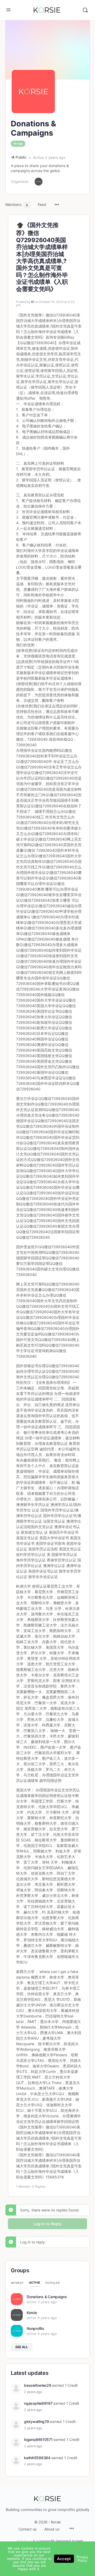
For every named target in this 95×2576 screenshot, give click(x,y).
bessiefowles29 (38, 2385)
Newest (17, 2283)
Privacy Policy (82, 2559)
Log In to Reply (48, 2224)
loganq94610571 (38, 2439)
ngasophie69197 (38, 2403)
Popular (53, 2283)
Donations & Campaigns (47, 2297)
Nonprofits (35, 2328)
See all (22, 2347)
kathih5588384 (37, 2458)
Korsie (32, 2313)
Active (35, 2283)
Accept (64, 2559)
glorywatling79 (37, 2421)
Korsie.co (24, 2541)
